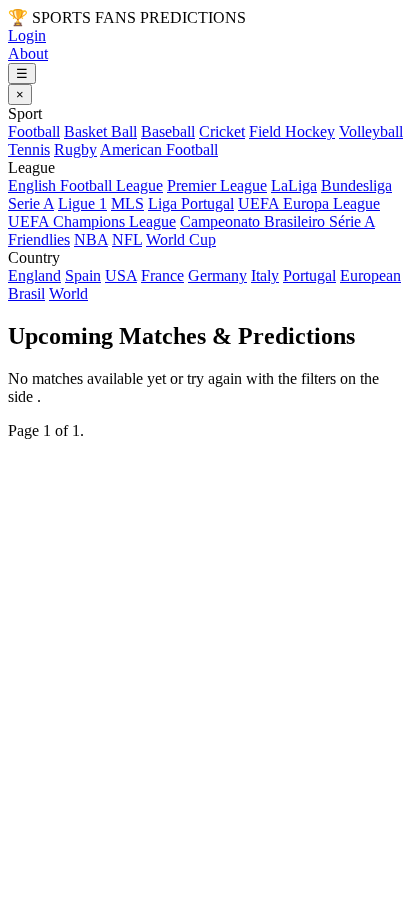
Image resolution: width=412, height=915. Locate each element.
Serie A (31, 203)
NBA (91, 239)
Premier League (217, 185)
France (162, 275)
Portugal (309, 275)
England (34, 275)
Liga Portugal (191, 203)
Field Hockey (292, 131)
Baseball (168, 131)
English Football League (85, 185)
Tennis (29, 149)
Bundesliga (356, 185)
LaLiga (294, 185)
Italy (265, 275)
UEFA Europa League (309, 203)
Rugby (75, 149)
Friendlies (39, 239)
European (370, 275)
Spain (83, 275)
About (28, 53)
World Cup (181, 239)
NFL (127, 239)
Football (34, 131)
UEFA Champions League (92, 221)
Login (27, 35)
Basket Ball (100, 131)
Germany (217, 275)
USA (121, 275)
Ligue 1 (82, 203)
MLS (127, 203)
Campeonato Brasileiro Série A (277, 221)
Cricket (222, 131)
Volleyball (371, 131)
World (68, 293)
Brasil (26, 293)
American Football (159, 149)
